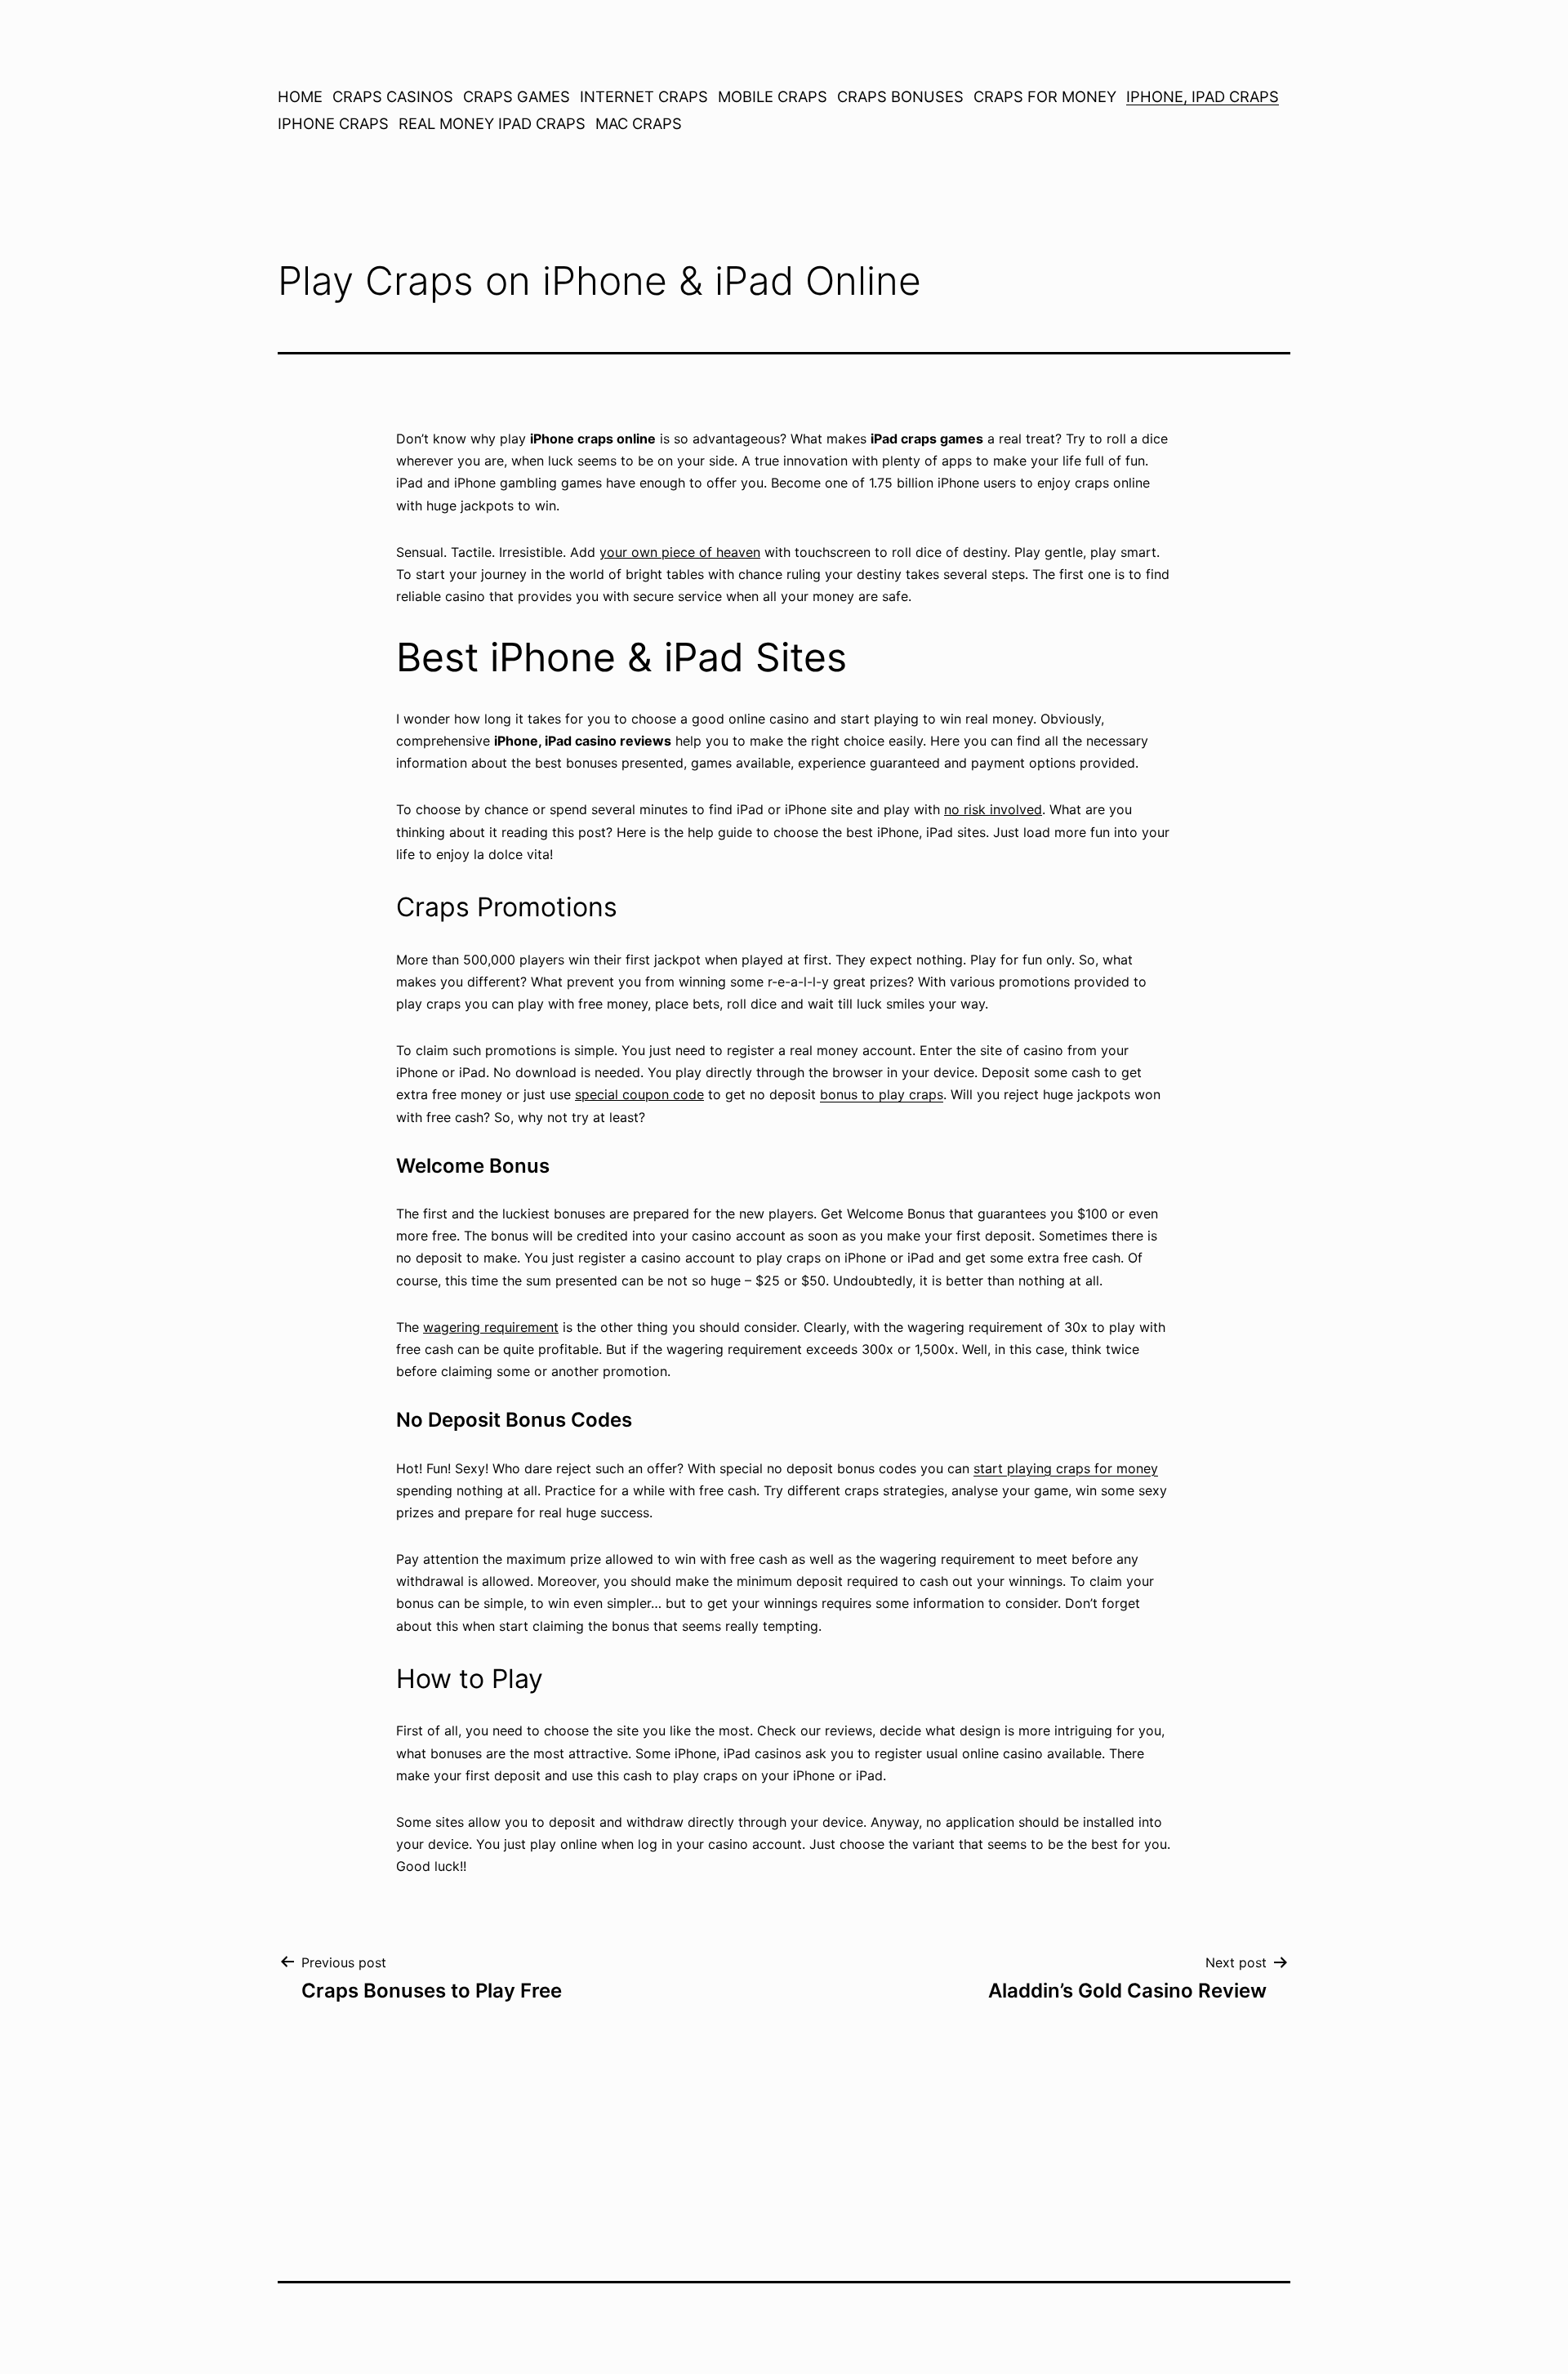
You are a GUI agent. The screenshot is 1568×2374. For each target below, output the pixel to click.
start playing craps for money (1066, 1468)
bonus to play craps (882, 1094)
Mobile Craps (773, 96)
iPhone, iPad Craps (1203, 96)
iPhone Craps (333, 123)
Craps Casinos (393, 96)
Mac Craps (639, 123)
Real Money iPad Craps (492, 123)
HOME (300, 96)
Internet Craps (644, 96)
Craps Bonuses (900, 96)
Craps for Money (1045, 96)
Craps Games (517, 96)
